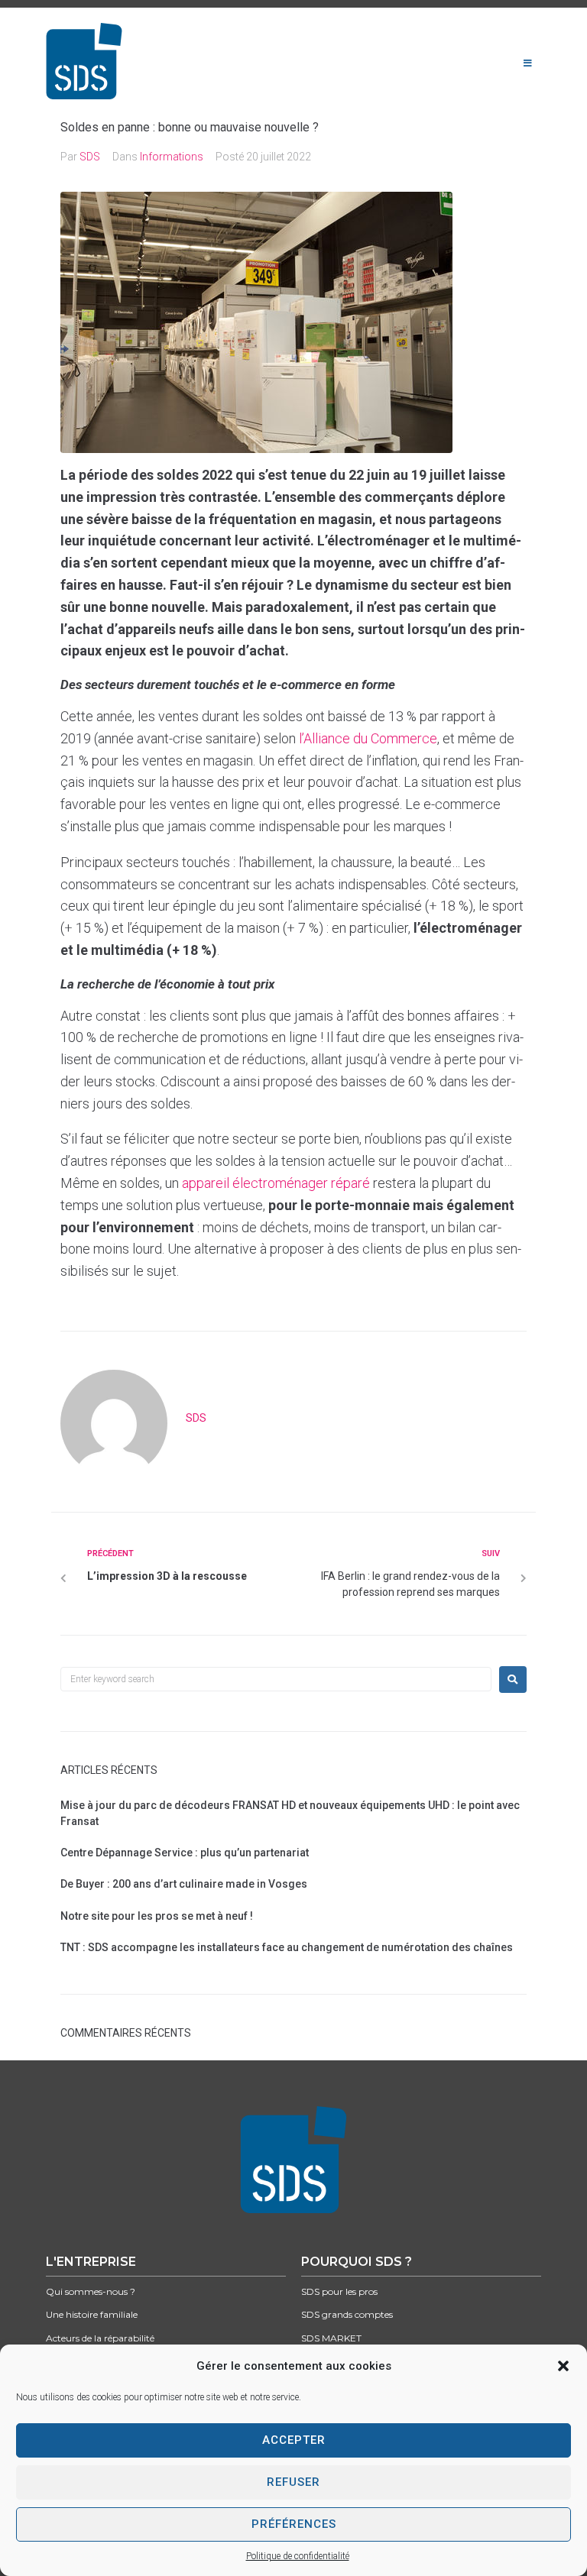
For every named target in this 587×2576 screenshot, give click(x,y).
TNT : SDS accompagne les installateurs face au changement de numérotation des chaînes (287, 1947)
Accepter (294, 2440)
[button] (563, 2366)
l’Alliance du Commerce (368, 738)
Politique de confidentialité (298, 2556)
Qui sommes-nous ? (91, 2291)
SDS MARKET (331, 2338)
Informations (172, 157)
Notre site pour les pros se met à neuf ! (157, 1916)
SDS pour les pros (339, 2291)
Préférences (294, 2524)
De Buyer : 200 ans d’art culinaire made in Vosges (184, 1884)
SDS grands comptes (347, 2314)
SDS (90, 157)
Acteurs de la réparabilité (100, 2338)
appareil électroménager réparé (276, 1183)
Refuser (293, 2482)
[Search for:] (276, 1679)
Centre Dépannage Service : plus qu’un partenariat (185, 1853)
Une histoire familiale (92, 2314)
